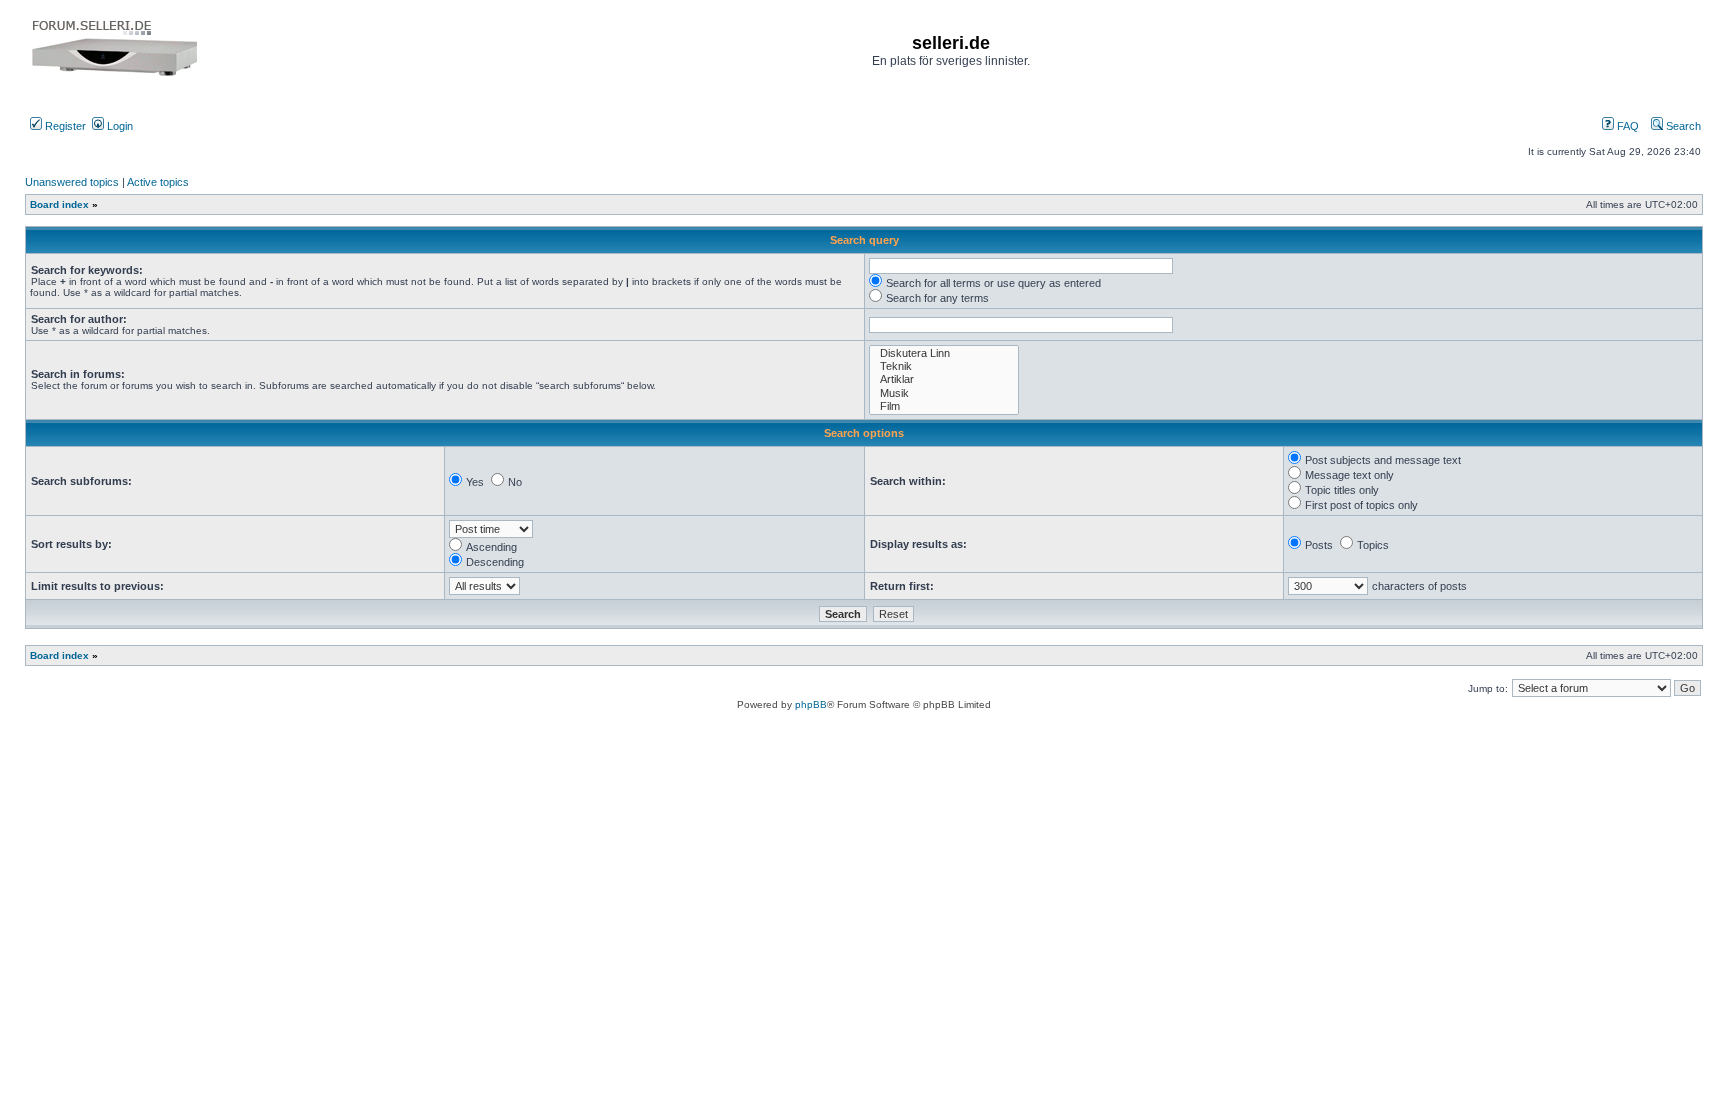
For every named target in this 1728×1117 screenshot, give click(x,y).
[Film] (944, 406)
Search (1682, 126)
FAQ (1626, 126)
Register (64, 126)
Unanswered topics (72, 182)
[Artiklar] (944, 379)
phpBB (811, 704)
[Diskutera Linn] (944, 353)
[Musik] (944, 393)
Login (118, 126)
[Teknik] (944, 366)
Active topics (158, 182)
